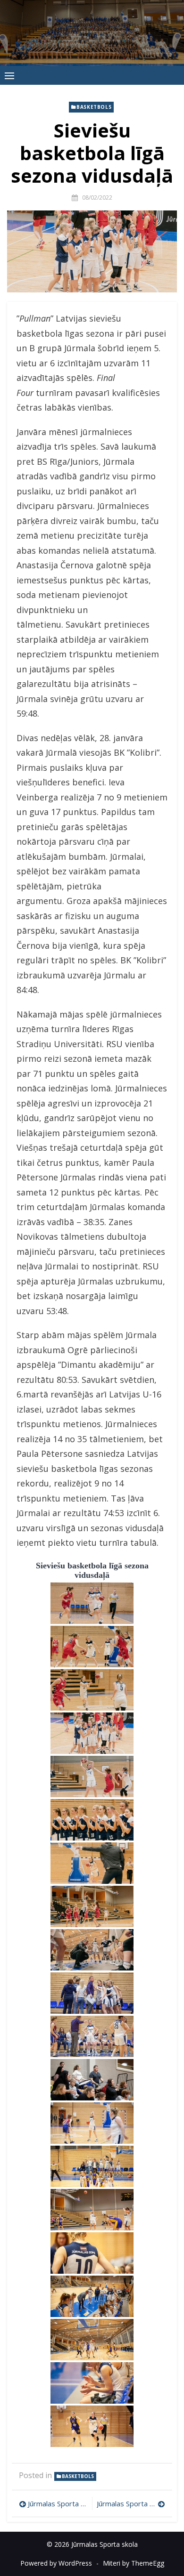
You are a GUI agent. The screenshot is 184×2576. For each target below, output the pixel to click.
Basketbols (94, 107)
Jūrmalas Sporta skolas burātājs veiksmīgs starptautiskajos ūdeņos (131, 2503)
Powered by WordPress (56, 2563)
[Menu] (9, 75)
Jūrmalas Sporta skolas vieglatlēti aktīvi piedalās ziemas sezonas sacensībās (58, 2503)
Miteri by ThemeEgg (134, 2563)
